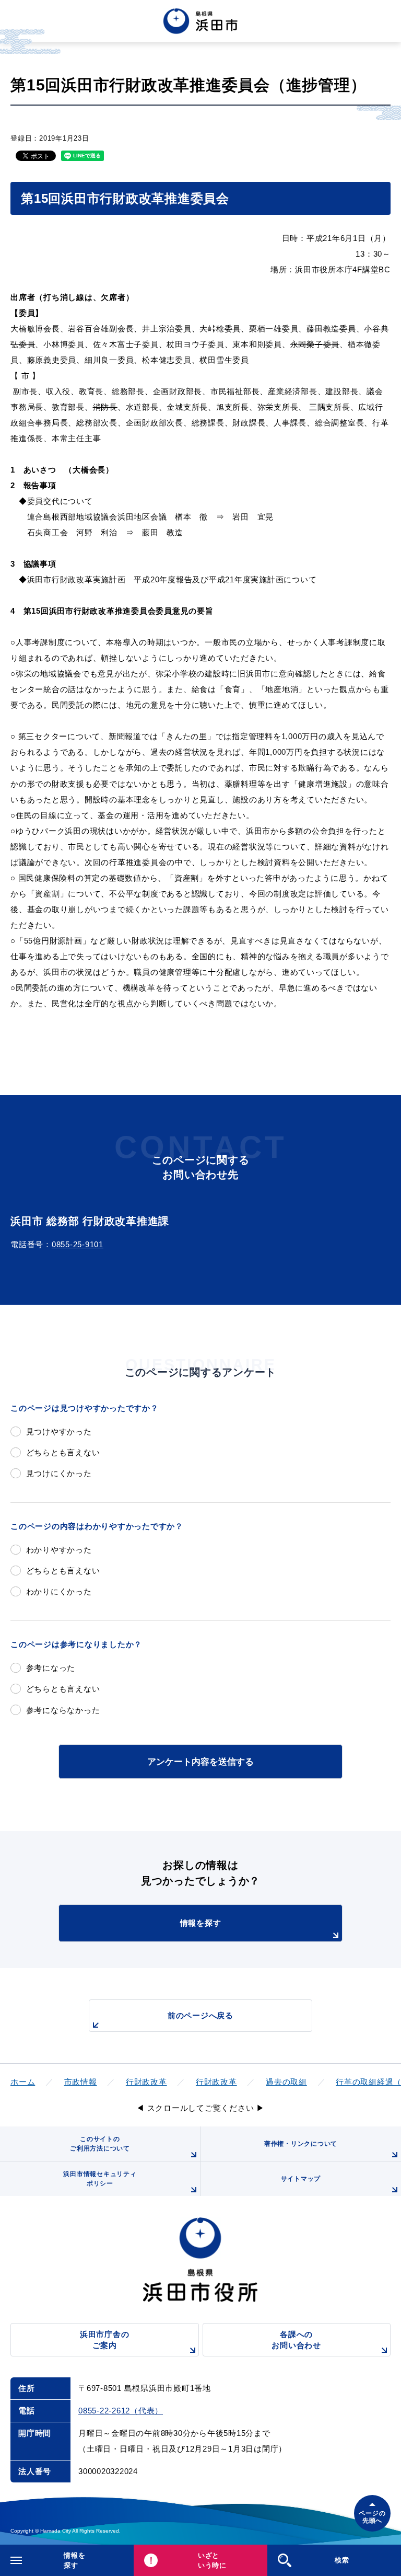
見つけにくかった (59, 1473)
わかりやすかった (59, 1550)
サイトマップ (301, 2179)
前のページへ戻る (200, 2015)
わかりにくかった (59, 1591)
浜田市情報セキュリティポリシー (100, 2179)
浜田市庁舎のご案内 (105, 2340)
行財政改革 (146, 2082)
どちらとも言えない (63, 1452)
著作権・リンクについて (301, 2144)
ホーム (23, 2082)
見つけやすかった (59, 1431)
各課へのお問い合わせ (296, 2340)
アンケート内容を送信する (200, 1762)
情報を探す (201, 1923)
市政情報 (81, 2082)
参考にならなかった (63, 1710)
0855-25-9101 (78, 1244)
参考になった (51, 1668)
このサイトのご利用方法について (100, 2144)
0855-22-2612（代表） (121, 2411)
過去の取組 (286, 2082)
